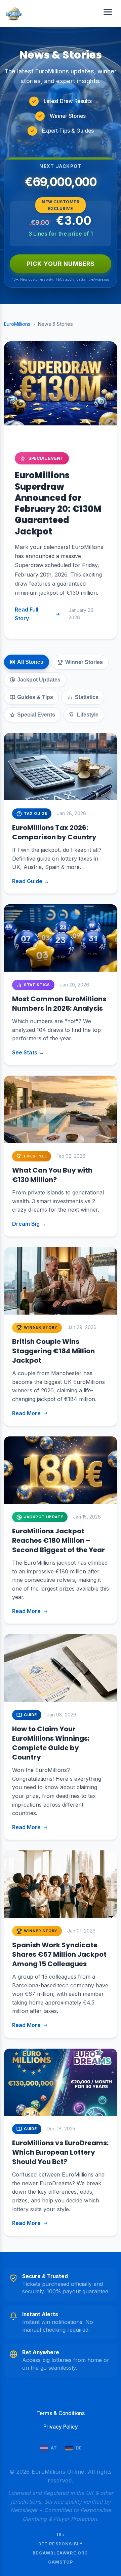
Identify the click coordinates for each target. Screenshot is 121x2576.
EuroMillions (17, 324)
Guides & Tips (35, 697)
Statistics (87, 697)
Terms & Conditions (61, 2413)
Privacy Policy (61, 2427)
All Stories (30, 662)
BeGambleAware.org (60, 2553)
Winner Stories (84, 662)
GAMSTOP (61, 2562)
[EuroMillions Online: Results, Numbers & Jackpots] (14, 13)
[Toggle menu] (108, 13)
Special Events (36, 715)
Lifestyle (88, 715)
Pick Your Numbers (61, 264)
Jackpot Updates (39, 680)
